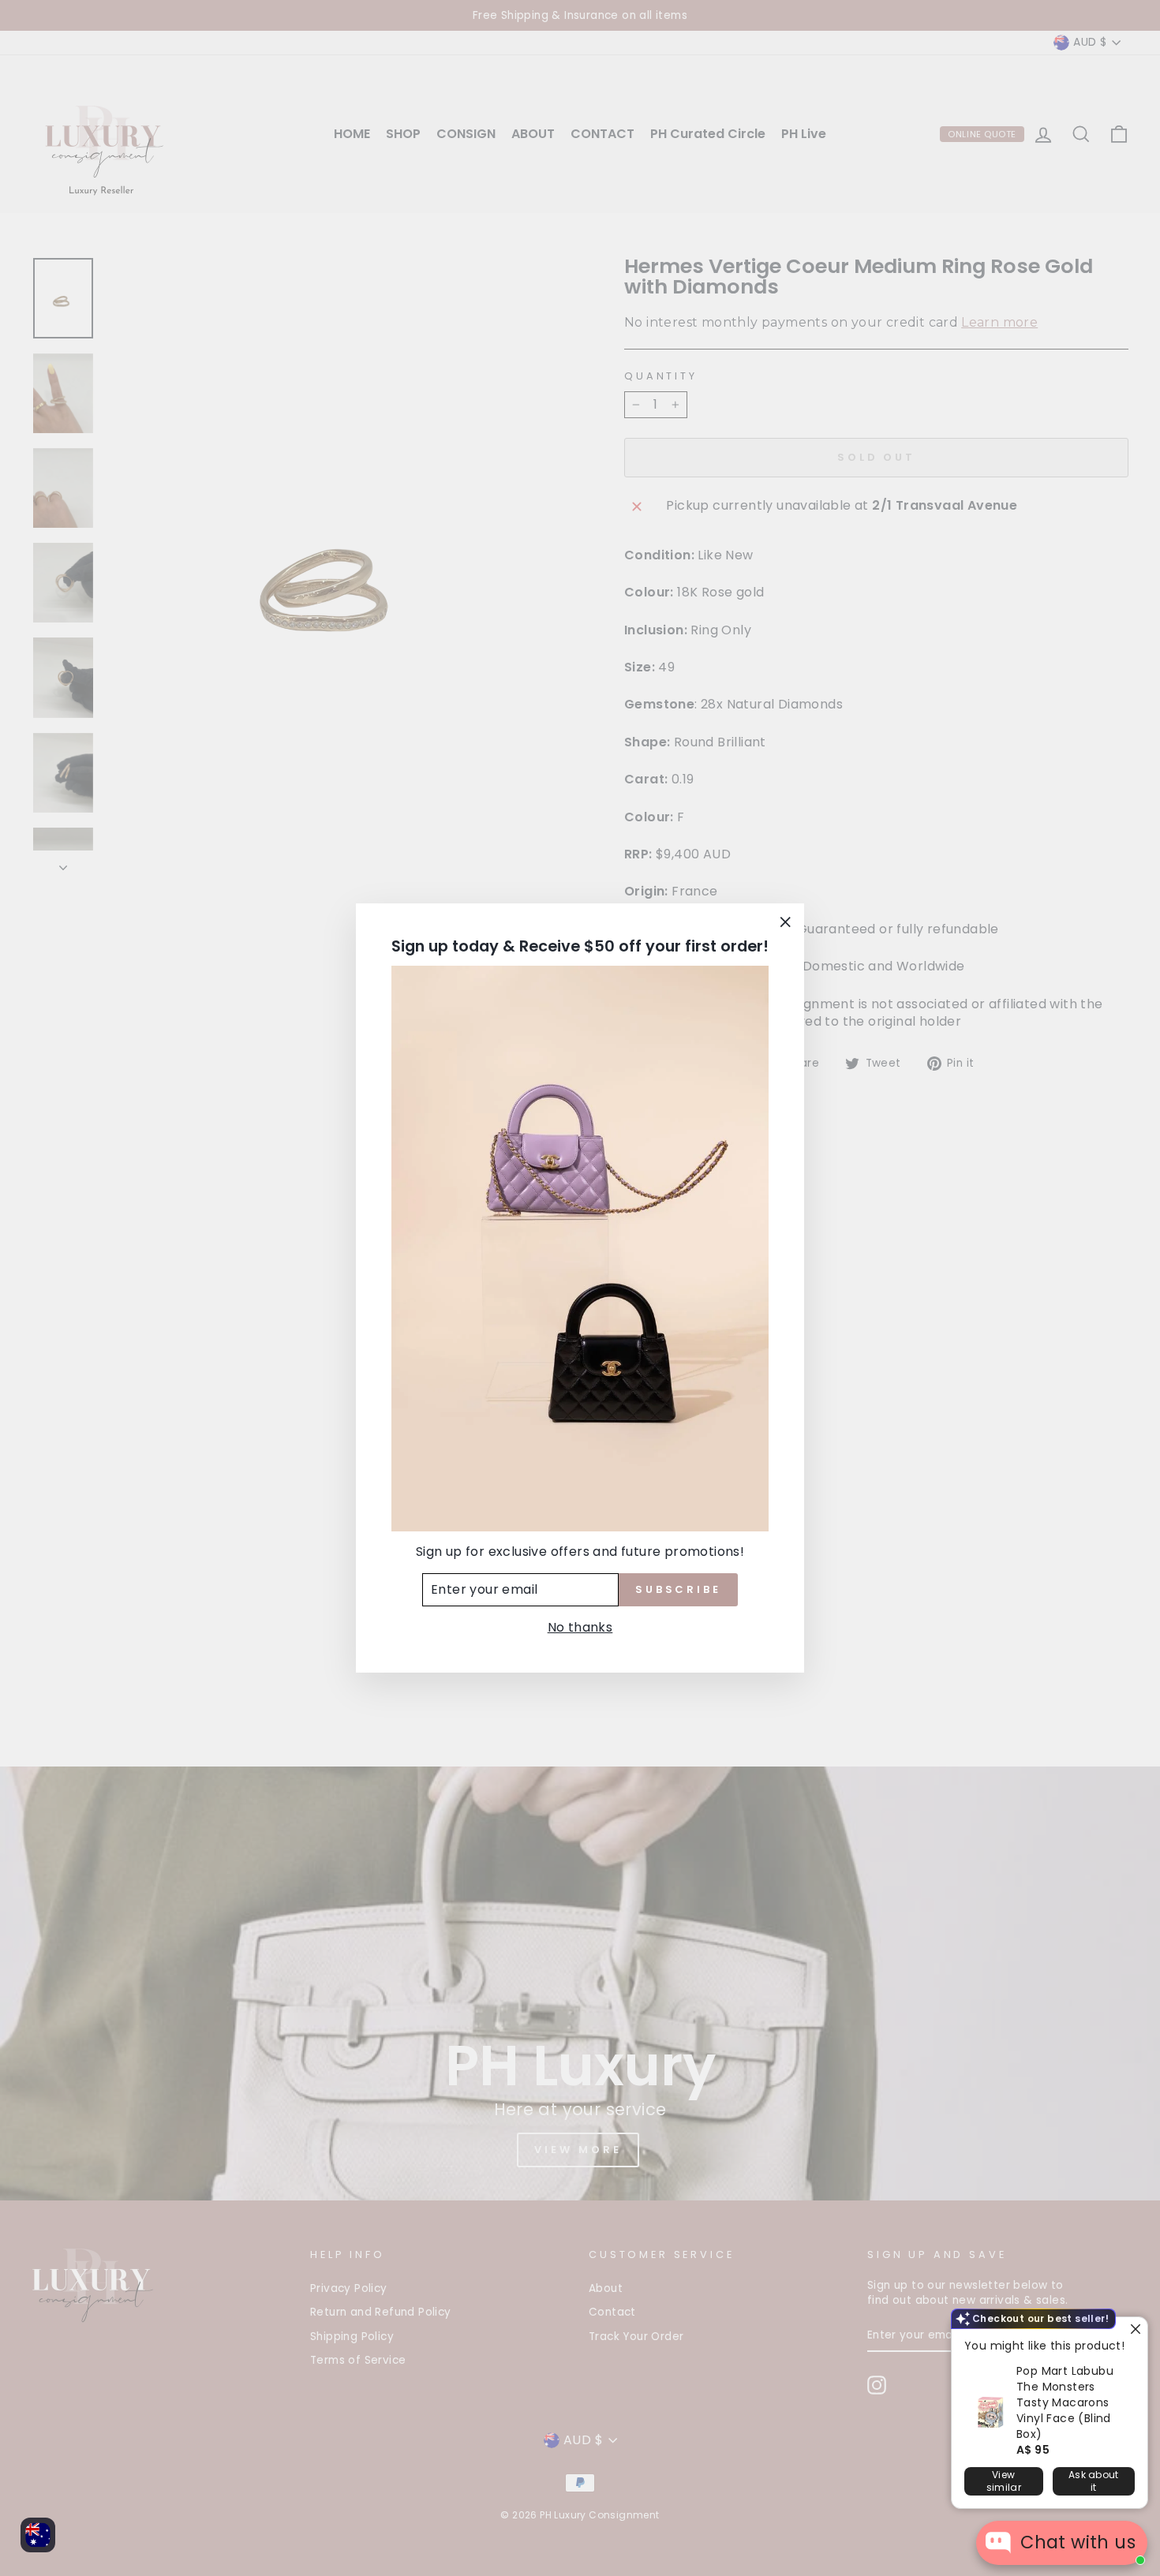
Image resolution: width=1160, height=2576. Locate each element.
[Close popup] (1134, 2331)
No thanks (580, 1627)
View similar (1004, 2481)
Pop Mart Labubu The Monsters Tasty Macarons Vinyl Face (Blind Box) (1065, 2402)
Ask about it (1094, 2481)
